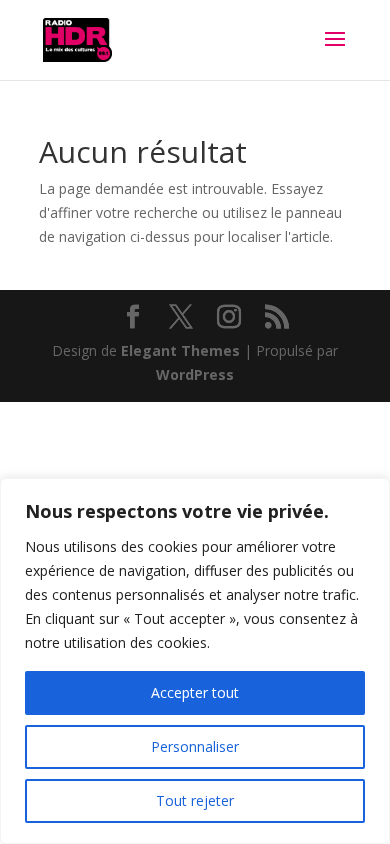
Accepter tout (195, 692)
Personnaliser (195, 746)
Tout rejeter (195, 800)
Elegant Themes (180, 350)
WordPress (195, 374)
